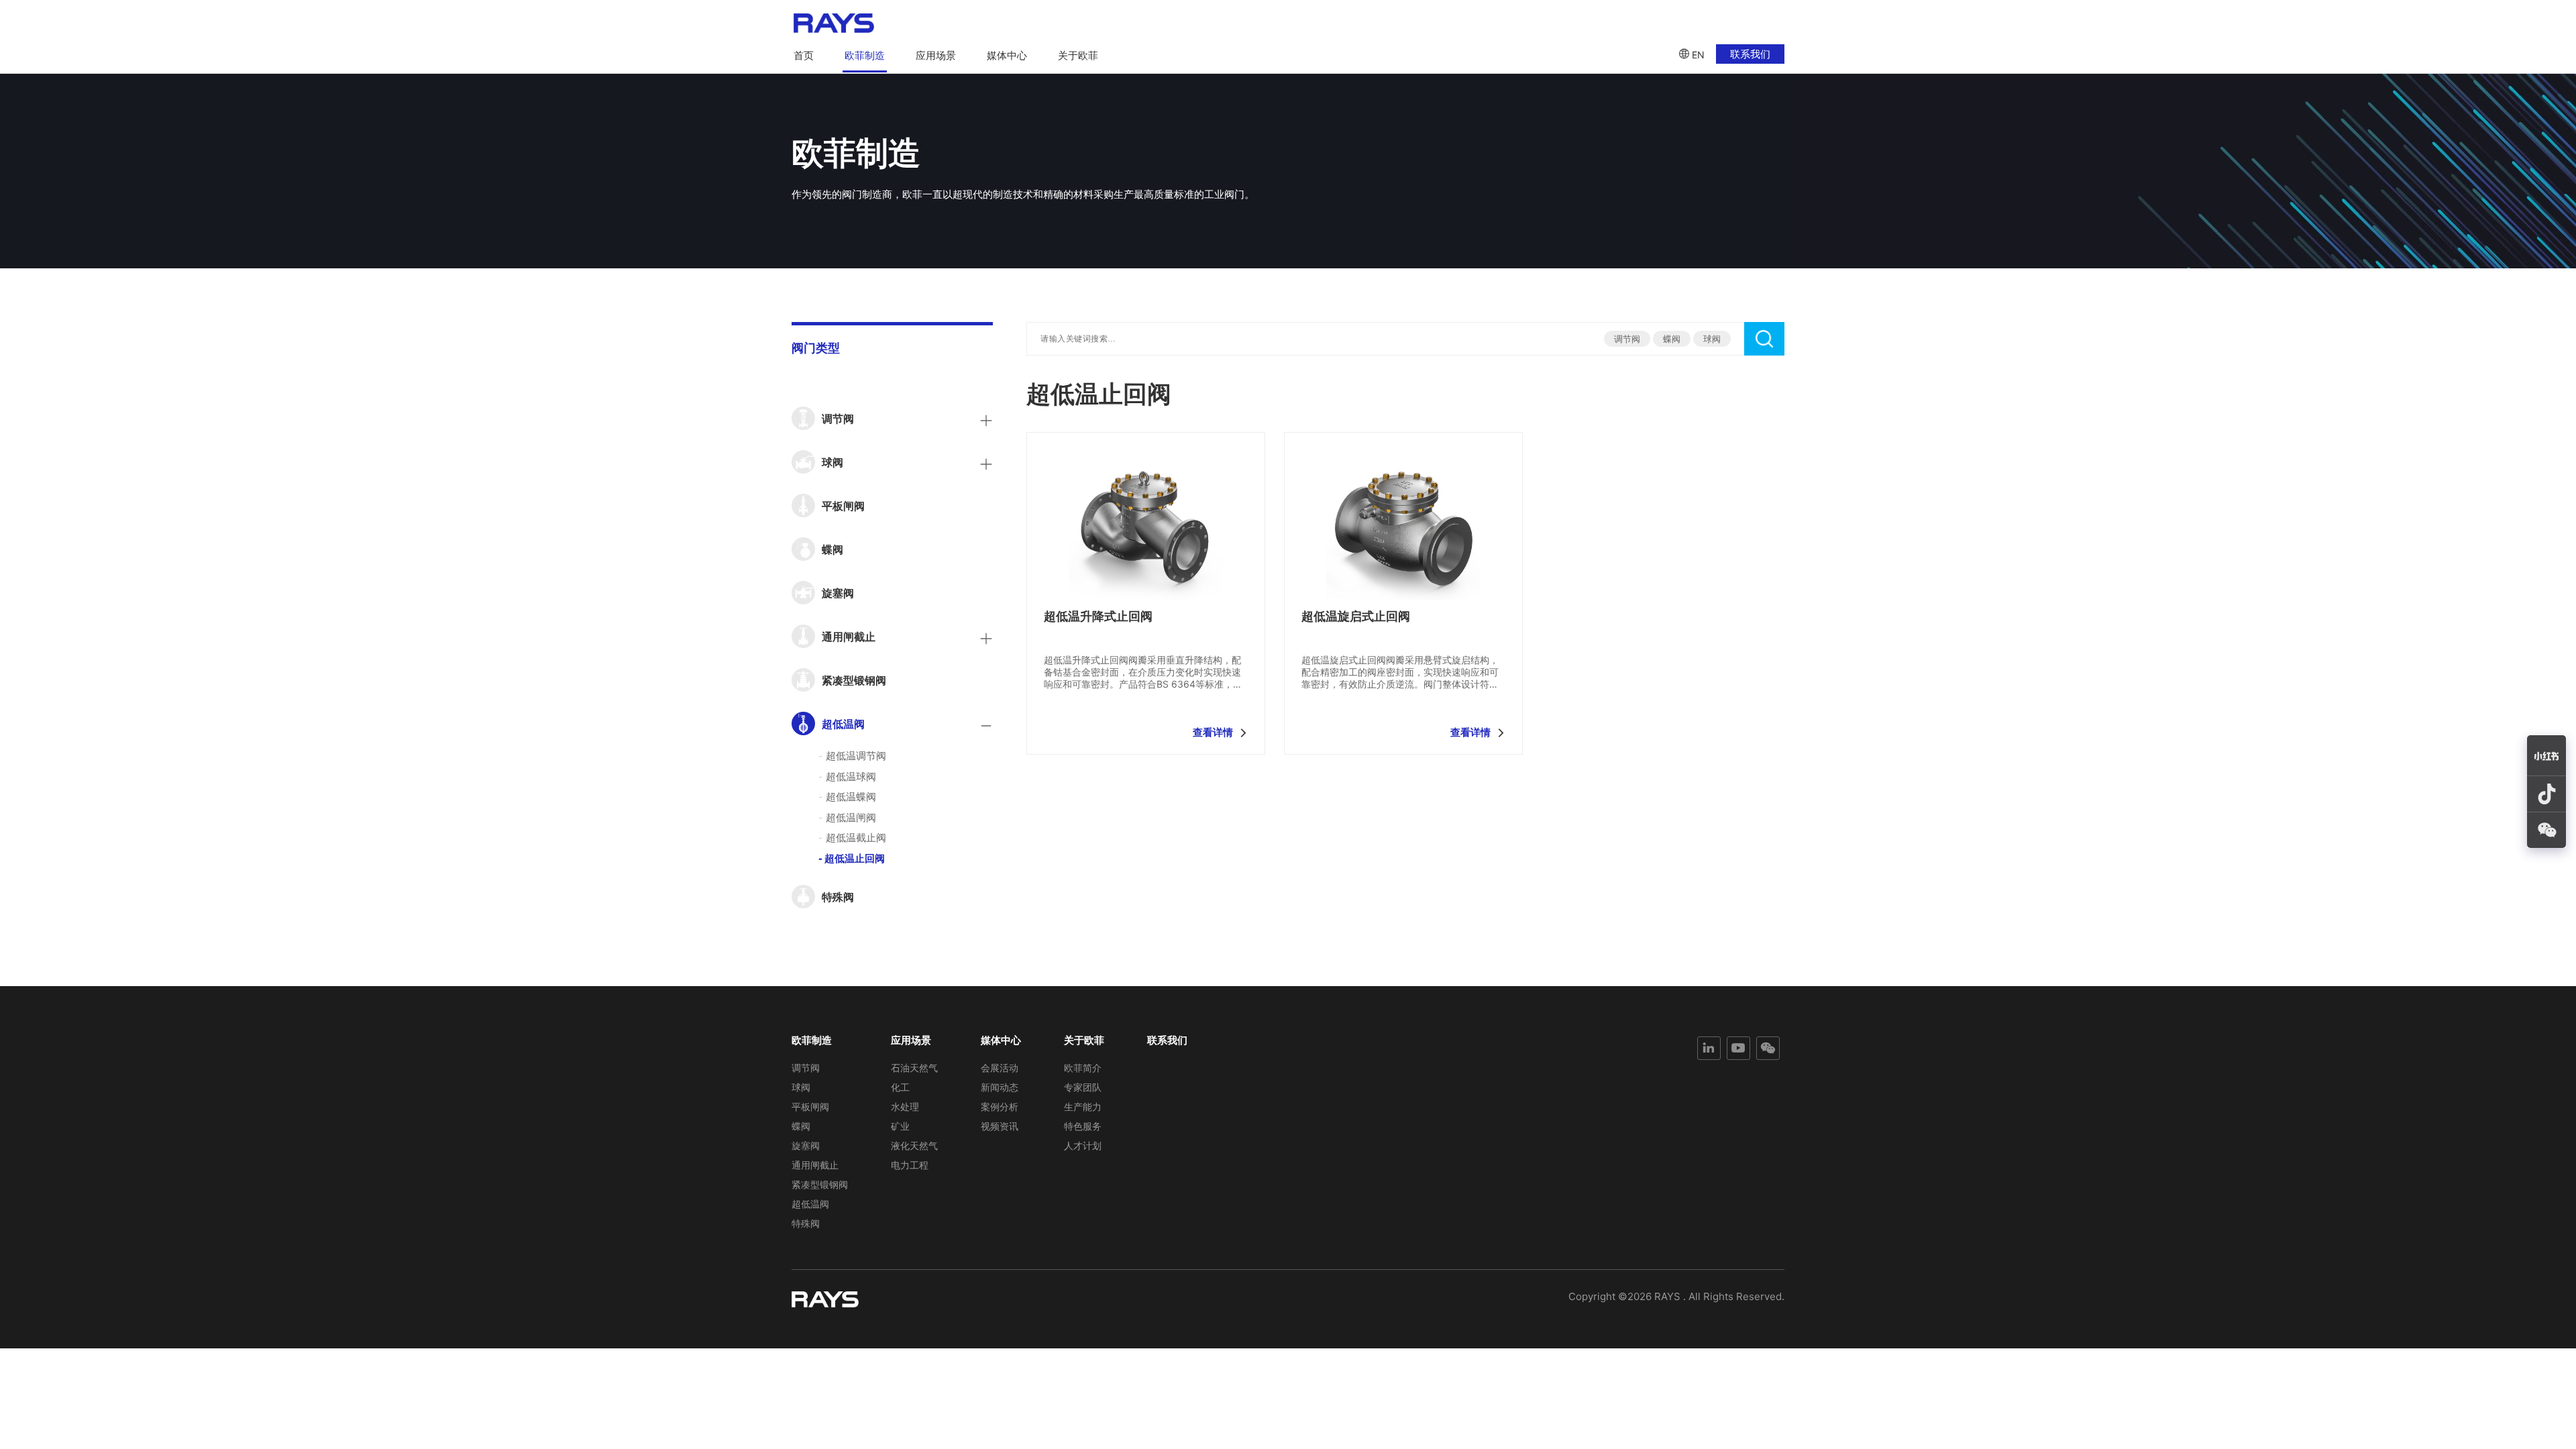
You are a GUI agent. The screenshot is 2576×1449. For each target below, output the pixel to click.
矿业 (900, 1126)
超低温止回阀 (852, 858)
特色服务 (1083, 1126)
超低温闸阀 (847, 817)
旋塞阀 (806, 1145)
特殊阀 (806, 1223)
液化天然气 (914, 1145)
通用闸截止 (815, 1165)
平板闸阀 (810, 1107)
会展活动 (1000, 1068)
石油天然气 (914, 1068)
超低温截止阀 (852, 838)
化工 (900, 1087)
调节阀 (1627, 339)
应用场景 (936, 55)
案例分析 (1000, 1107)
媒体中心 (1007, 55)
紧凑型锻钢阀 (820, 1184)
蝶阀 (1672, 339)
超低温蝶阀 (847, 797)
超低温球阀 (847, 776)
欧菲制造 (865, 55)
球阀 (1712, 339)
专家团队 (1083, 1087)
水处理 (905, 1107)
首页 (804, 55)
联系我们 (1750, 54)
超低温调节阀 (852, 756)
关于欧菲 (1078, 55)
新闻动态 (1000, 1087)
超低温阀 (810, 1204)
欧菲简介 (1083, 1068)
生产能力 (1083, 1107)
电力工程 (910, 1165)
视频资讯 (1000, 1126)
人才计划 (1083, 1145)
